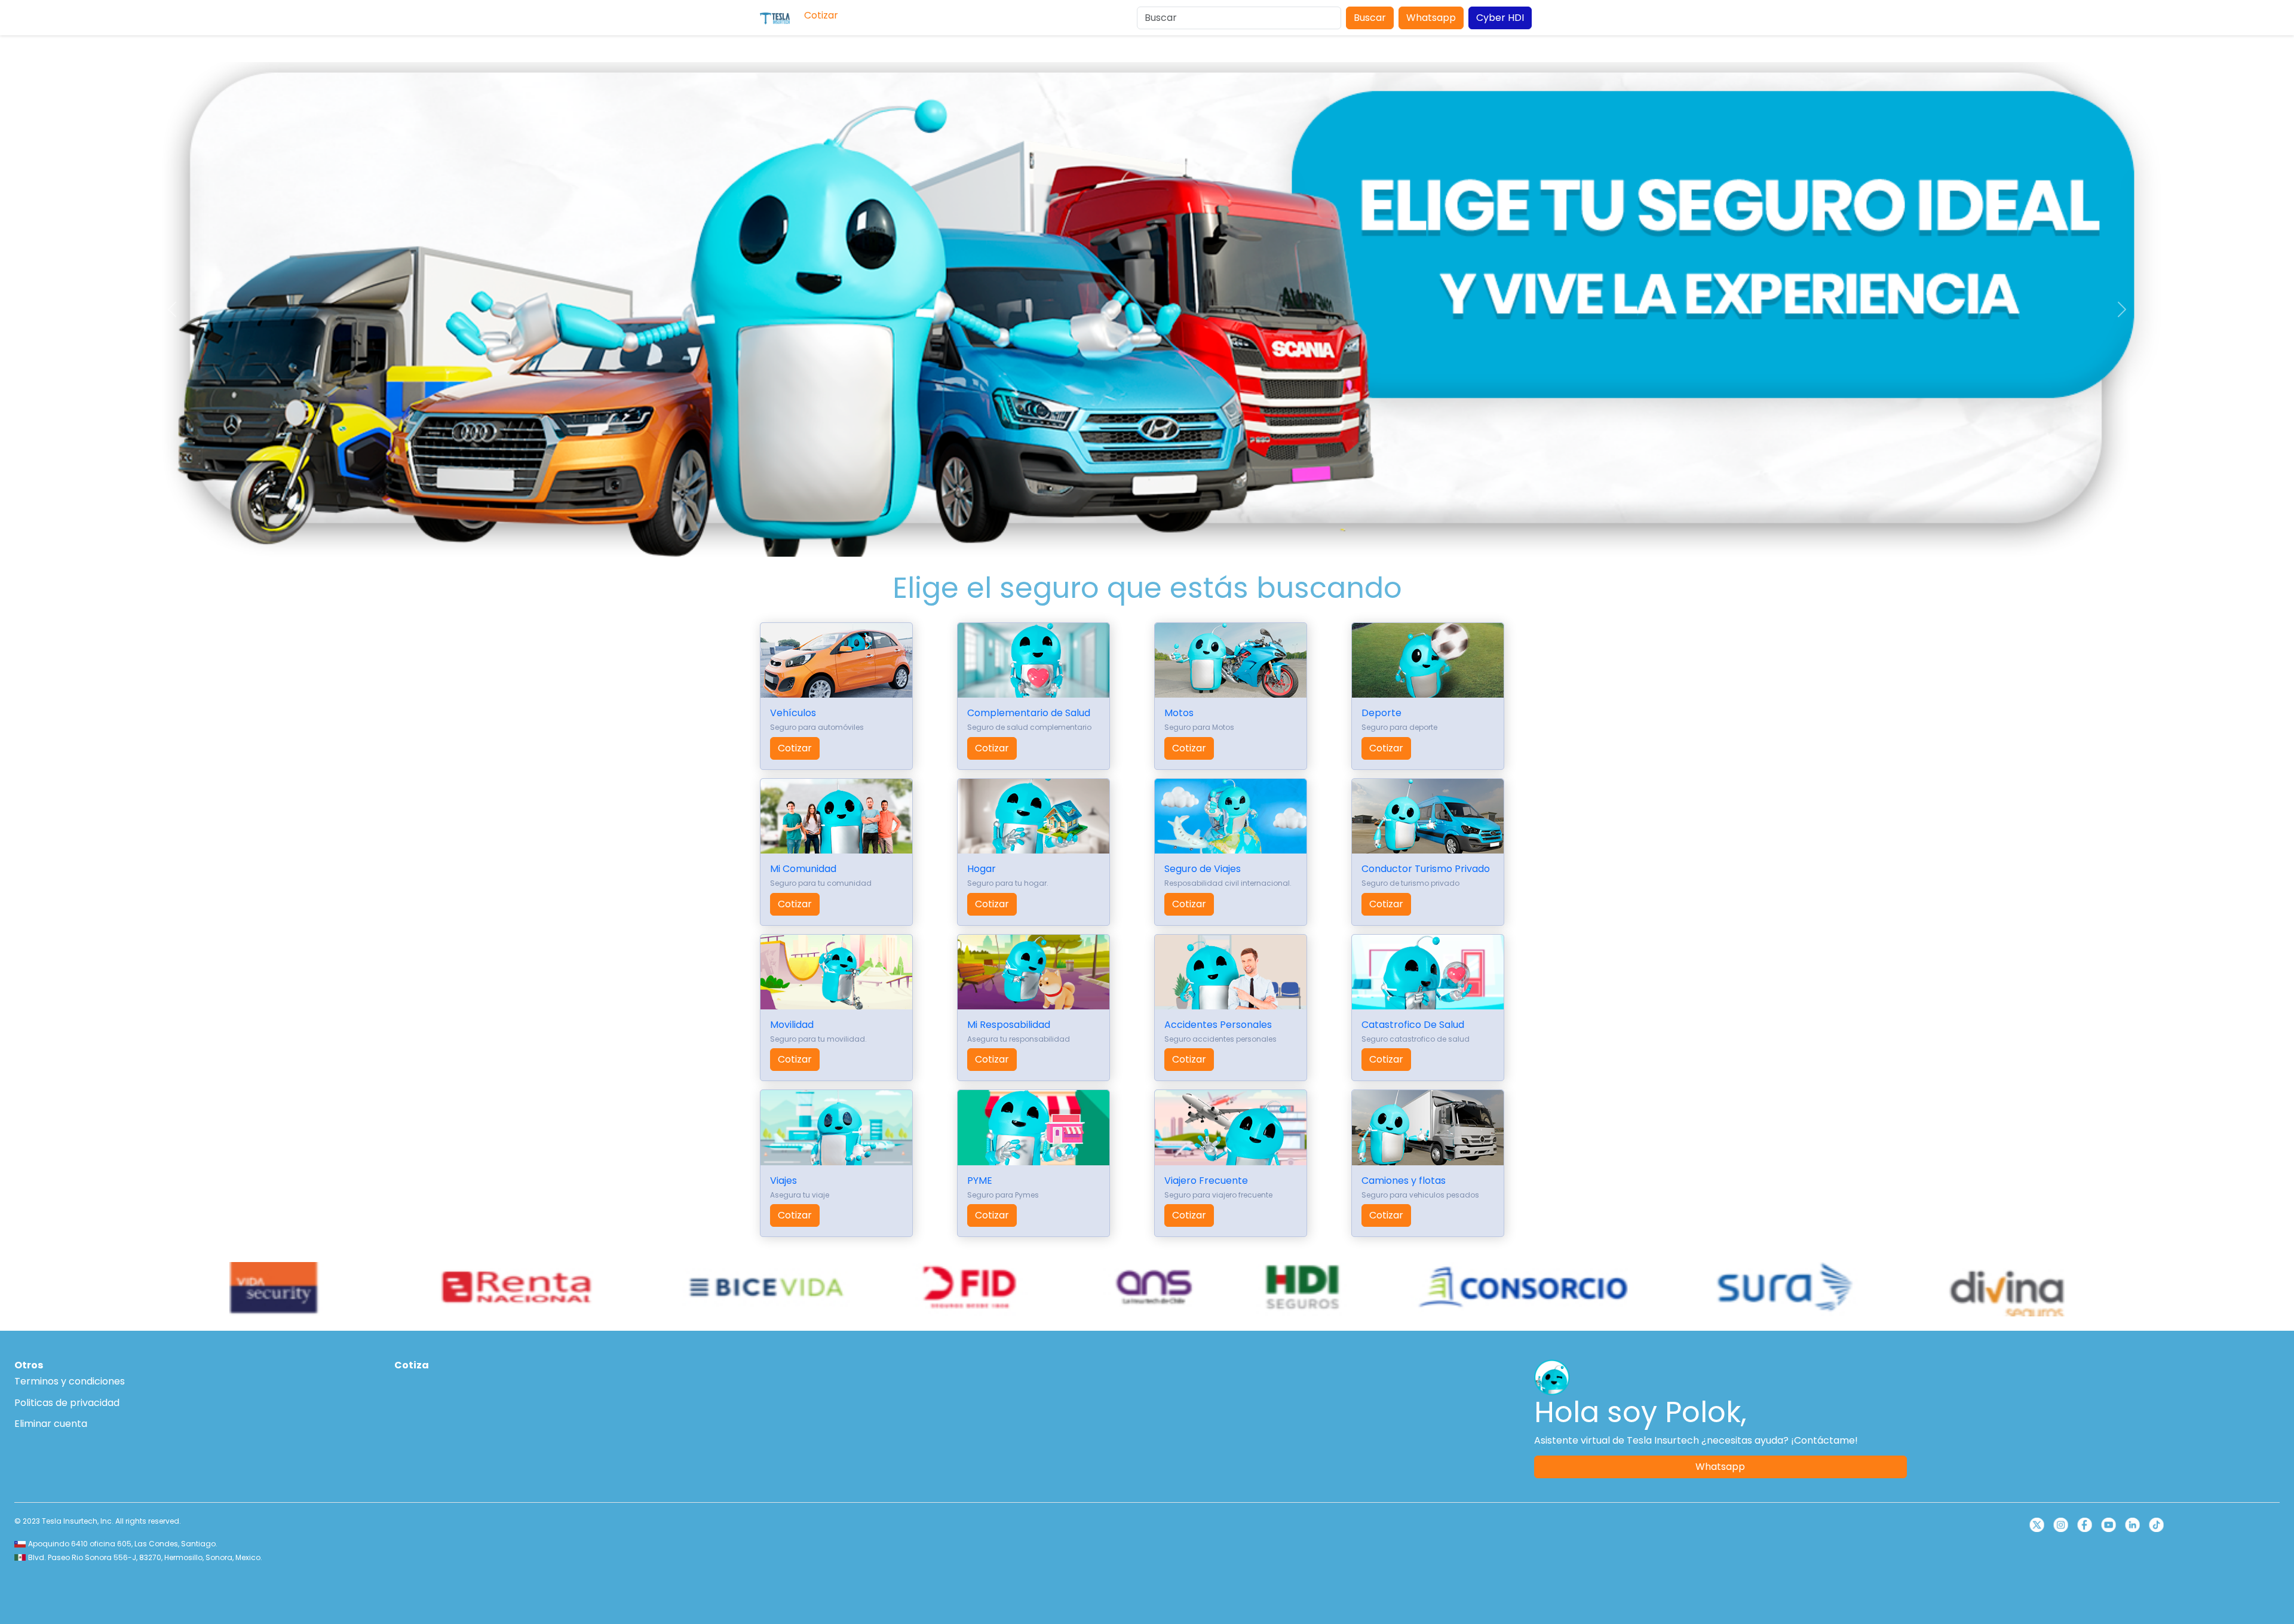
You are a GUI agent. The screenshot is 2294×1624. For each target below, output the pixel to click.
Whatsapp (1431, 18)
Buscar (1370, 18)
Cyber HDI (1500, 18)
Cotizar (795, 748)
